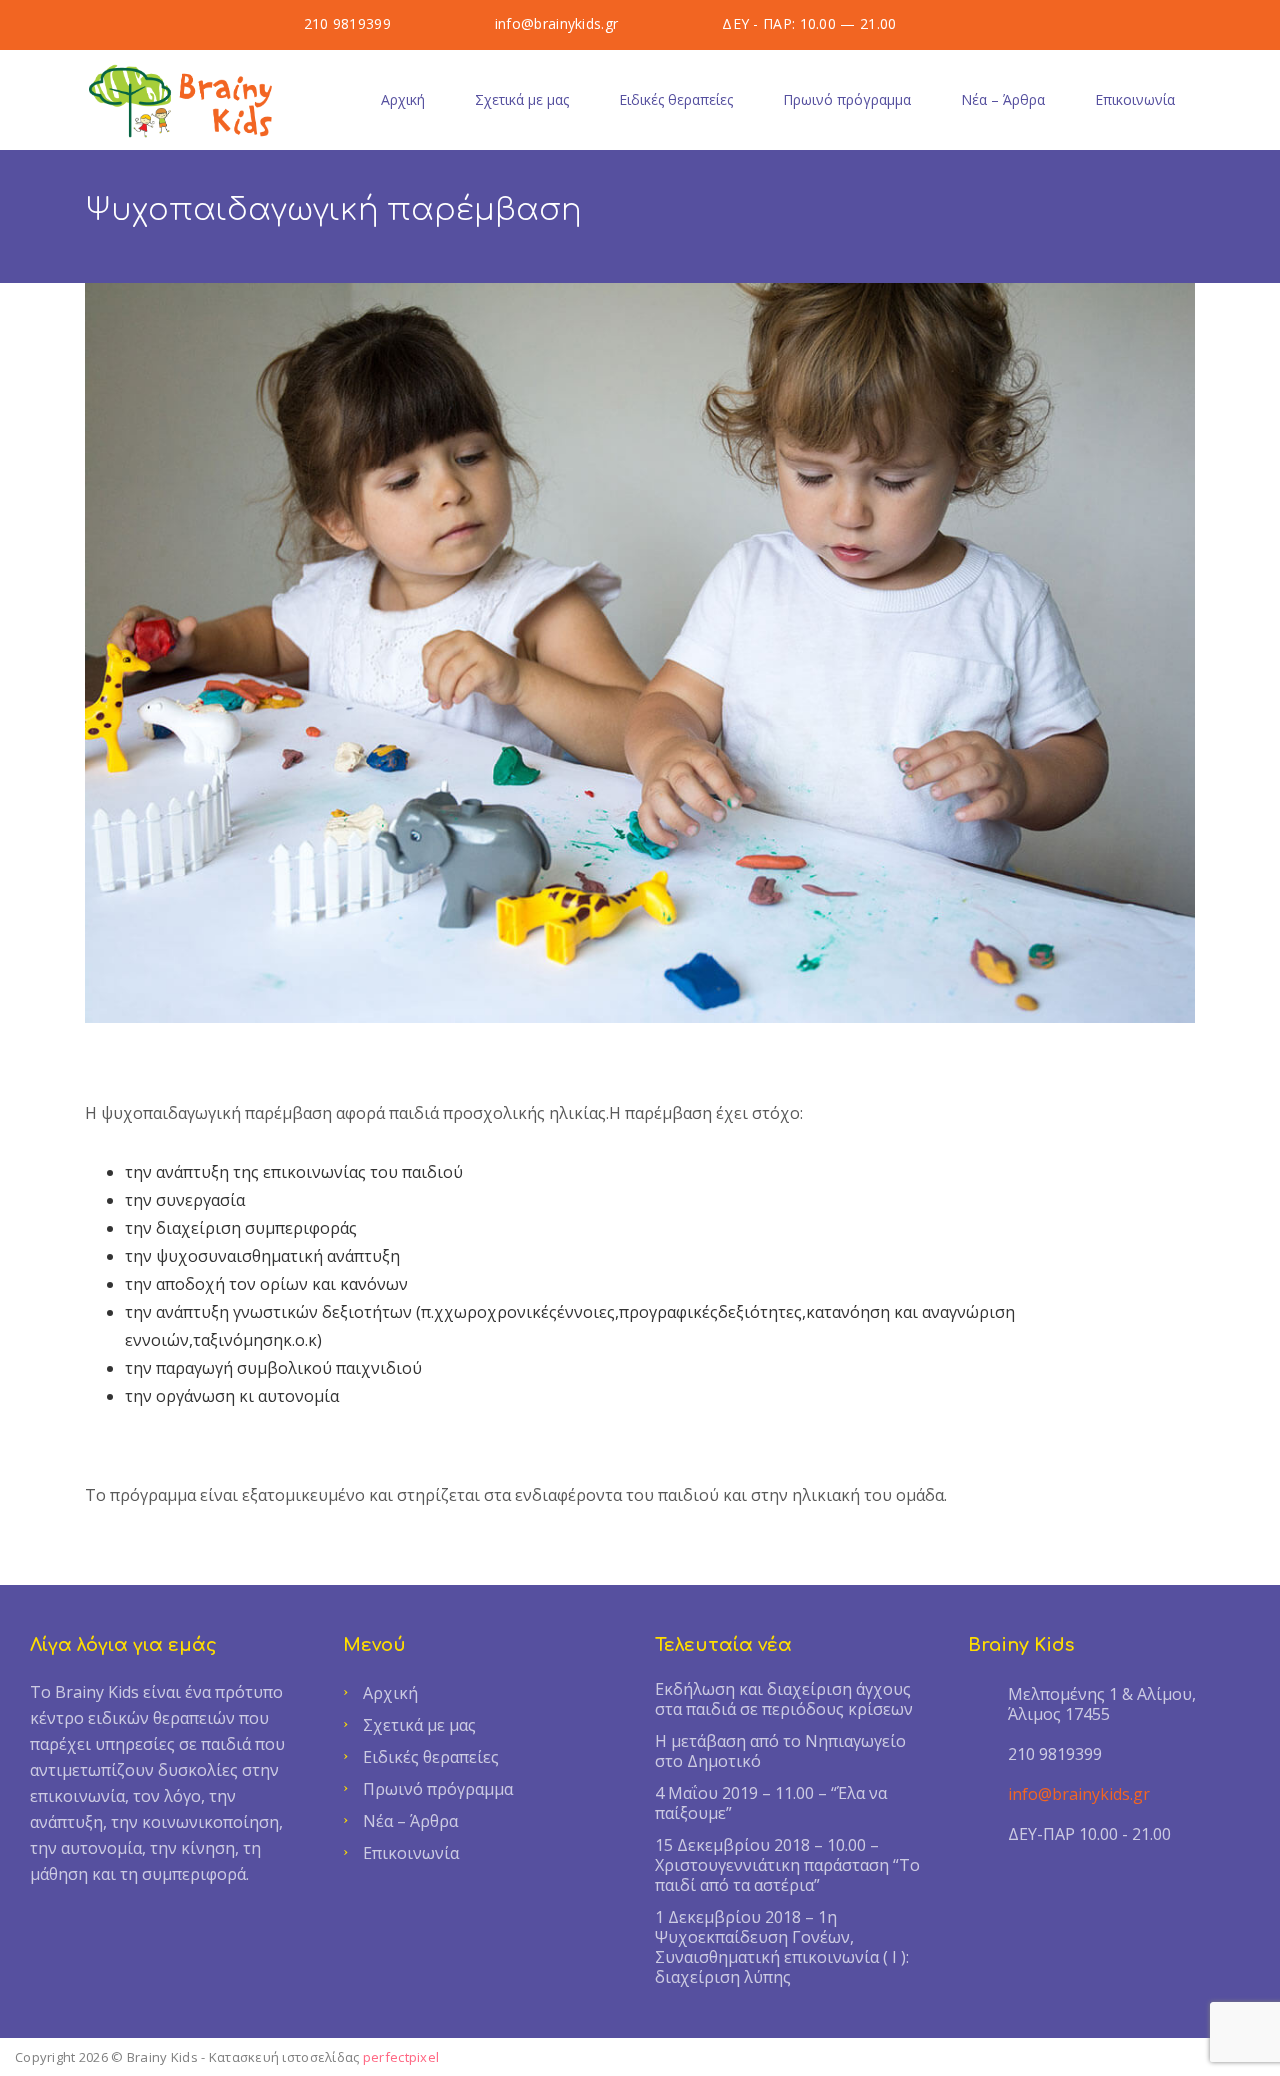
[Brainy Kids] (182, 100)
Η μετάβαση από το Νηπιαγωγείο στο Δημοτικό (780, 1751)
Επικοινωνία (1135, 99)
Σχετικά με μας (522, 99)
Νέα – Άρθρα (1003, 99)
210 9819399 (347, 23)
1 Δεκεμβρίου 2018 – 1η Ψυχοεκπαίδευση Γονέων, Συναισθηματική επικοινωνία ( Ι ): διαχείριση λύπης (782, 1947)
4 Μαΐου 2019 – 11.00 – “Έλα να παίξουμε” (771, 1803)
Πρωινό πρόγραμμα (847, 99)
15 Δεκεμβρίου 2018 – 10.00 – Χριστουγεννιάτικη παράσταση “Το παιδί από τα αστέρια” (787, 1865)
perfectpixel (401, 2057)
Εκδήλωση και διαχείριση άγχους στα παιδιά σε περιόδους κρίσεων (784, 1699)
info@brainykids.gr (556, 23)
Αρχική (403, 99)
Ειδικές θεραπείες (676, 99)
